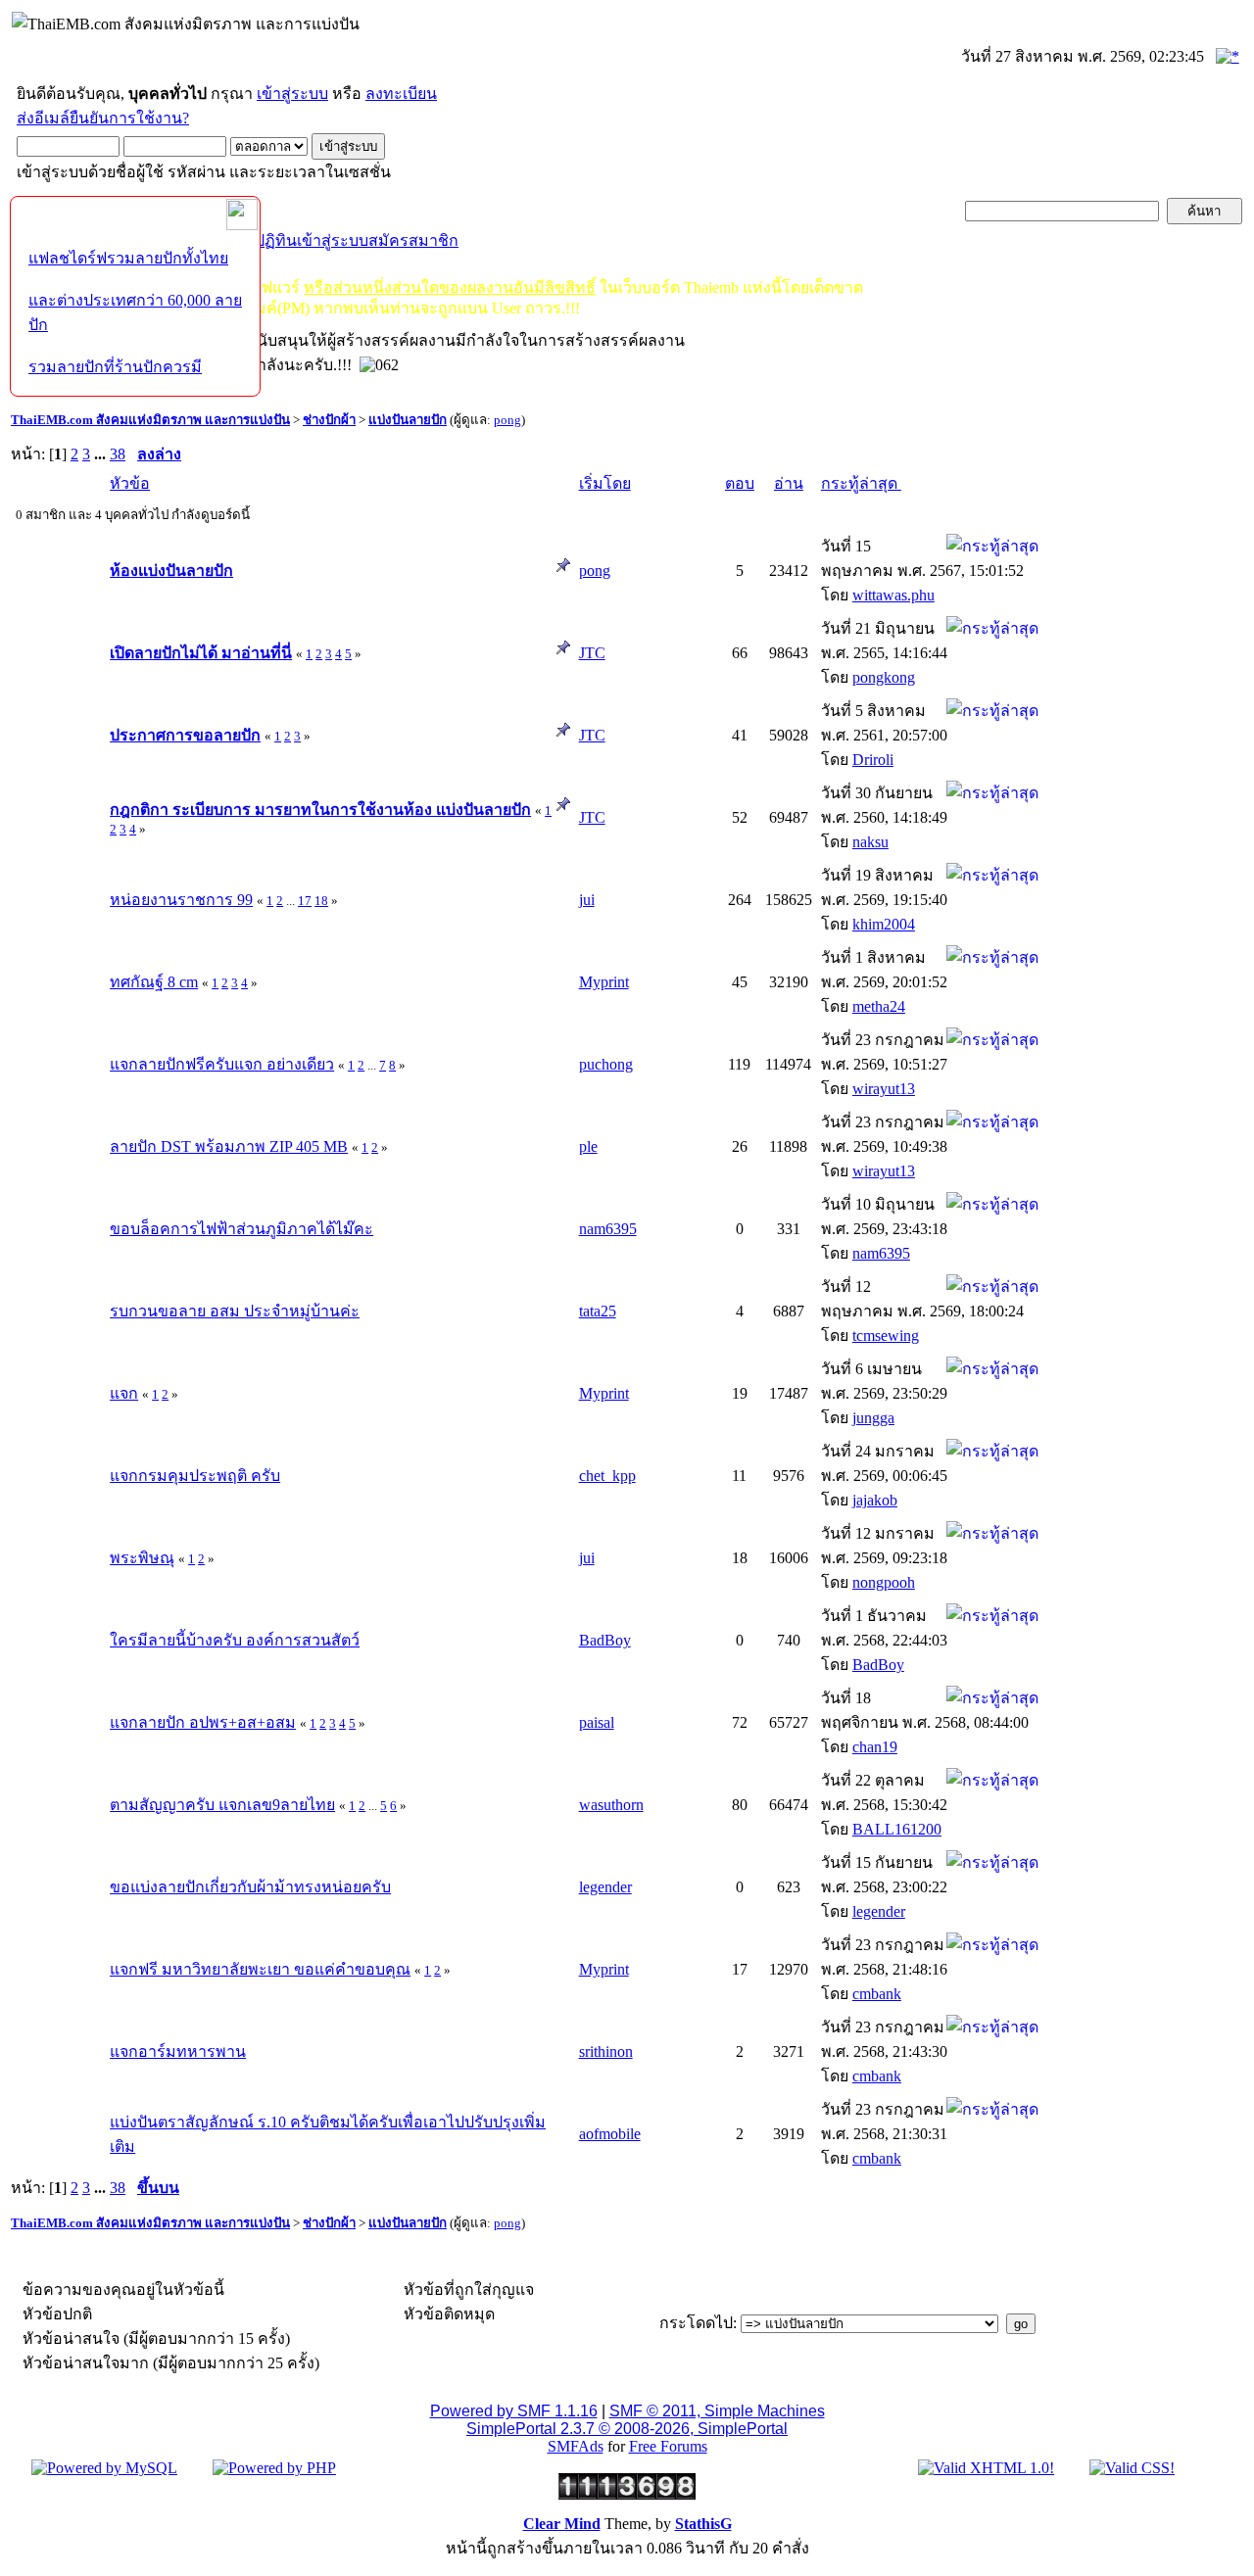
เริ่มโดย (605, 483)
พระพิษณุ (142, 1558)
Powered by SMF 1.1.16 (514, 2411)
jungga (873, 1418)
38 (118, 454)
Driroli (873, 760)
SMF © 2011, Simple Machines (717, 2411)
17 (305, 901)
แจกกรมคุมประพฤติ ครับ (195, 1476)
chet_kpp (607, 1476)
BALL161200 (897, 1829)
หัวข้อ (130, 483)
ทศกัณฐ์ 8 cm (154, 982)
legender (605, 1887)
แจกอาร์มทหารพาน (178, 2051)
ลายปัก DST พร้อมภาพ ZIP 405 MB (229, 1146)
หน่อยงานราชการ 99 (181, 900)
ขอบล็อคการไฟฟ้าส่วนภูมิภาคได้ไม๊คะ (241, 1229)
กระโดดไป (696, 2323)
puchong (606, 1064)
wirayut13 (884, 1089)
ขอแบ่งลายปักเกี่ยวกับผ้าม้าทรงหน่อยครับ (250, 1887)
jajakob (875, 1500)
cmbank (877, 1994)
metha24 (879, 1006)
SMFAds (576, 2446)
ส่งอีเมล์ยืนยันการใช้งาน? (103, 118)
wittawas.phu (893, 595)
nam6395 (608, 1229)
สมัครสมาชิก (413, 240)
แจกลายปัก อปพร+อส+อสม (203, 1722)
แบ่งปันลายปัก (408, 420)
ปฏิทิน (276, 240)
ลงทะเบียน (401, 94)
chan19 (875, 1747)
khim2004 (884, 924)
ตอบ (740, 483)
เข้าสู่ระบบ (292, 94)
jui (587, 900)
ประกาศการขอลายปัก (185, 735)
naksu (870, 842)
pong (507, 420)
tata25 (598, 1311)
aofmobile (610, 2134)
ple (588, 1146)
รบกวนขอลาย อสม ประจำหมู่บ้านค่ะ (235, 1311)
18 (321, 901)
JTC (592, 653)
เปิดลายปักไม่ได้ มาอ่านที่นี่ (201, 653)
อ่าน (789, 483)
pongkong (884, 677)
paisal (597, 1722)
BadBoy (605, 1640)
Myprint (604, 982)
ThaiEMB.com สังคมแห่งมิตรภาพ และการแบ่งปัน (150, 420)
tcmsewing (886, 1336)
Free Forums (668, 2446)
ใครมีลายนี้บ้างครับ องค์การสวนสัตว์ (235, 1640)
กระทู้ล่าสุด (861, 483)
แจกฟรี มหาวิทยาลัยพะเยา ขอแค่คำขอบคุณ (260, 1969)
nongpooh (884, 1582)
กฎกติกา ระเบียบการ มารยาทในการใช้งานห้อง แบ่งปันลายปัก (320, 810)
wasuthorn (611, 1805)
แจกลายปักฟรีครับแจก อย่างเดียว (222, 1064)
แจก (124, 1393)
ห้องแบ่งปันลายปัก (171, 571)
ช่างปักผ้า (329, 420)
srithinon (606, 2051)
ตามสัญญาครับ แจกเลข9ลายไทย (222, 1805)
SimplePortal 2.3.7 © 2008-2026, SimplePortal (627, 2429)
